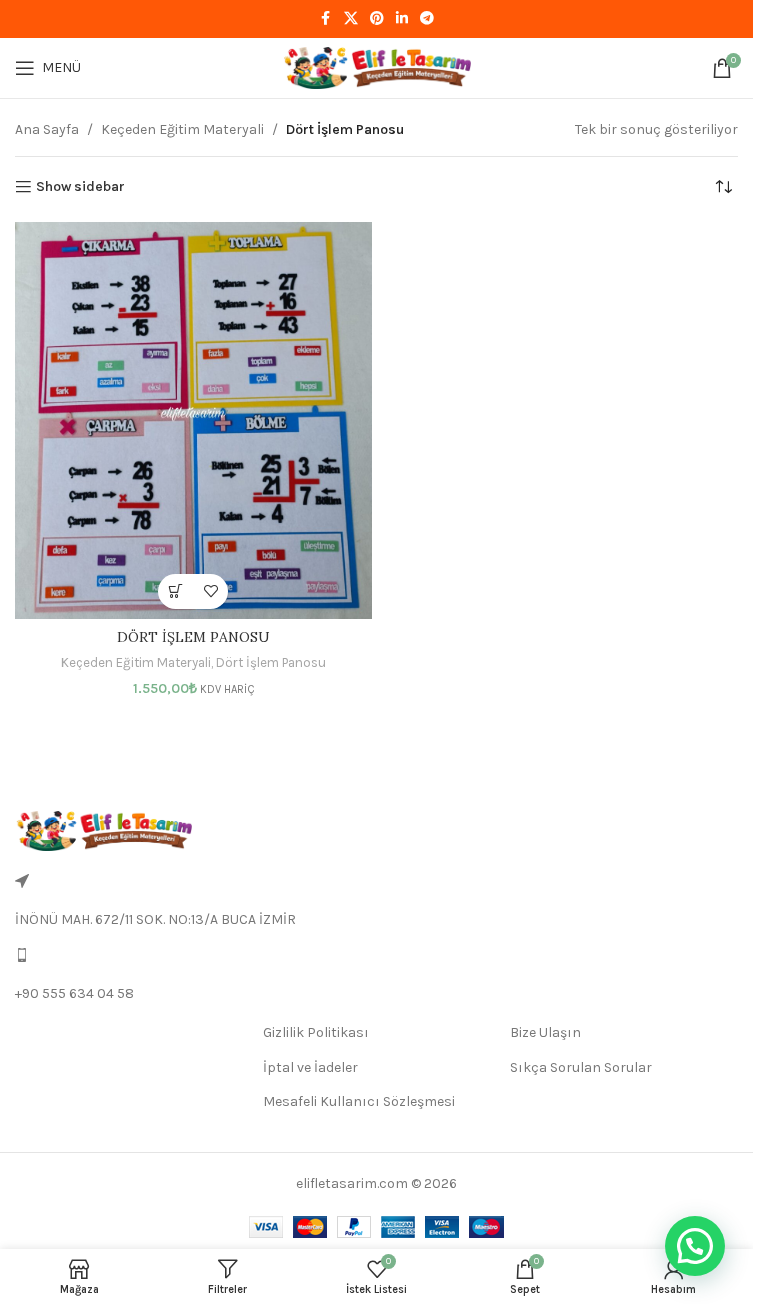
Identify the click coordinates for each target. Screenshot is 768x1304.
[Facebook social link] (326, 19)
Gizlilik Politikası (316, 1032)
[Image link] (103, 829)
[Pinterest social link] (377, 19)
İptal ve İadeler (310, 1067)
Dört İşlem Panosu (271, 662)
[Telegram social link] (427, 19)
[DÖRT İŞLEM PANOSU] (193, 420)
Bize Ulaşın (545, 1032)
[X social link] (351, 19)
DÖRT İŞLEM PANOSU (193, 637)
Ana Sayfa (47, 129)
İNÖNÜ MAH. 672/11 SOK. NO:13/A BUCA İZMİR (155, 919)
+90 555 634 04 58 (74, 993)
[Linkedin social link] (402, 19)
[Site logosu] (377, 66)
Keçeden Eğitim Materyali (182, 129)
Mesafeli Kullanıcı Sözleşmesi (359, 1101)
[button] (175, 591)
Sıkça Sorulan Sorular (581, 1067)
